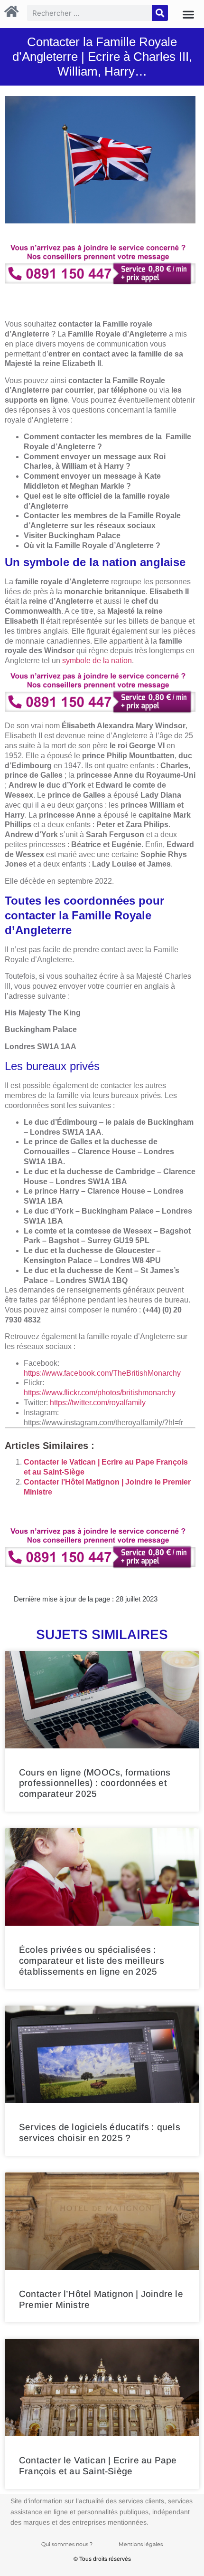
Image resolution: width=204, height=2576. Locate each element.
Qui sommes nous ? (67, 2544)
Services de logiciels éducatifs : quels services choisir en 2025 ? (100, 2132)
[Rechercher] (160, 13)
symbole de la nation (97, 661)
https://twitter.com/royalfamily (98, 1403)
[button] (188, 14)
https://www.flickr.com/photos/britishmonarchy (100, 1393)
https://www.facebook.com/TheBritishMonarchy (102, 1373)
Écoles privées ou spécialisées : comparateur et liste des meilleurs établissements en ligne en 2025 (92, 1961)
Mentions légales (141, 2544)
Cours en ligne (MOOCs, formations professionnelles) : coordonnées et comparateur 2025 (95, 1783)
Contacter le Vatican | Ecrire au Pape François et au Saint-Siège (98, 2466)
